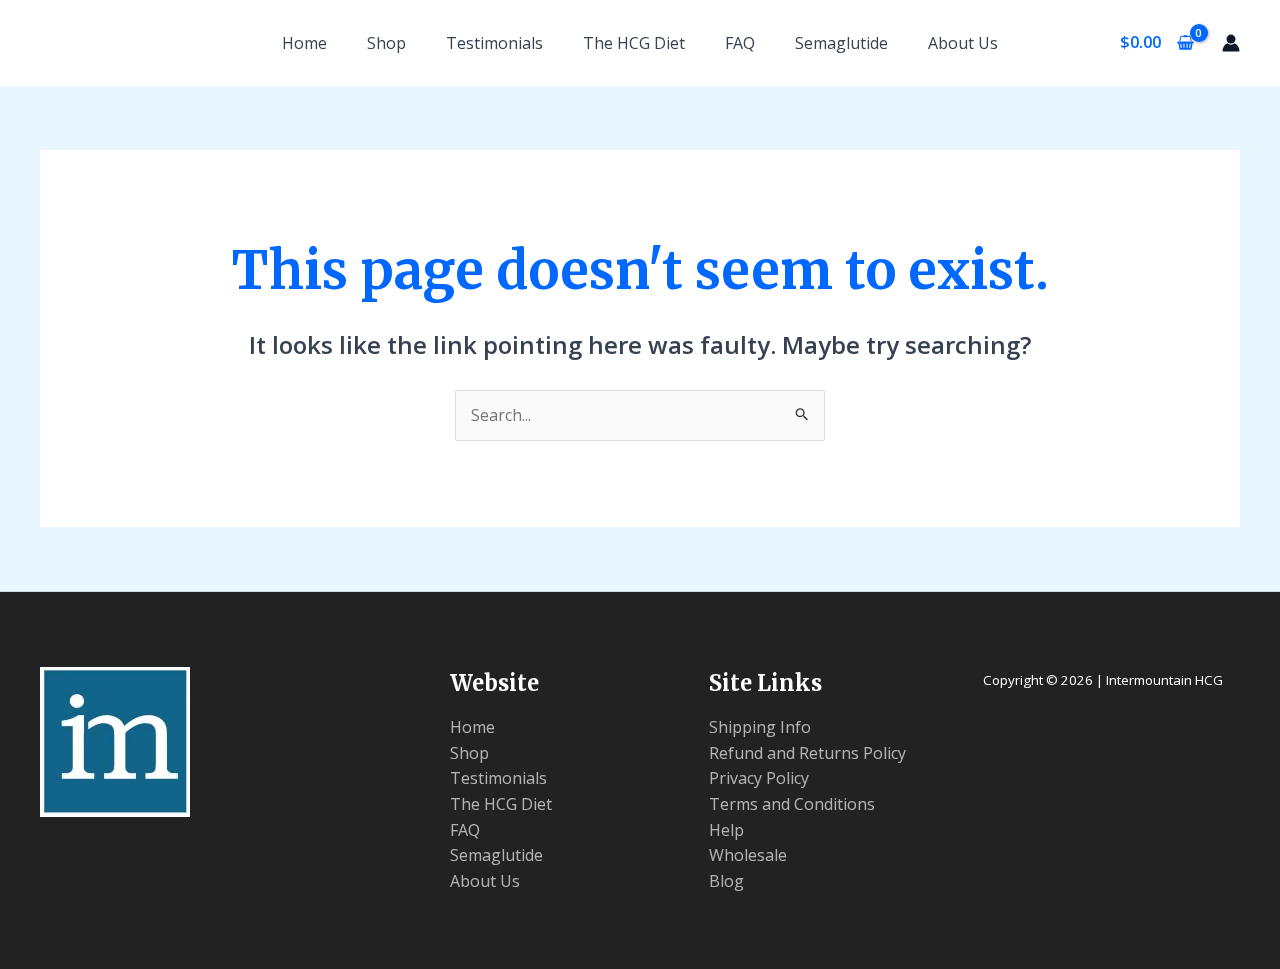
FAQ (740, 43)
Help (726, 830)
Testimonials (494, 43)
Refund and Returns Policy (807, 753)
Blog (726, 881)
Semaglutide (841, 43)
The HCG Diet (634, 43)
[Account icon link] (1231, 43)
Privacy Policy (759, 778)
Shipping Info (760, 727)
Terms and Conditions (792, 804)
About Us (963, 43)
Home (304, 43)
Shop (386, 43)
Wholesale (748, 855)
